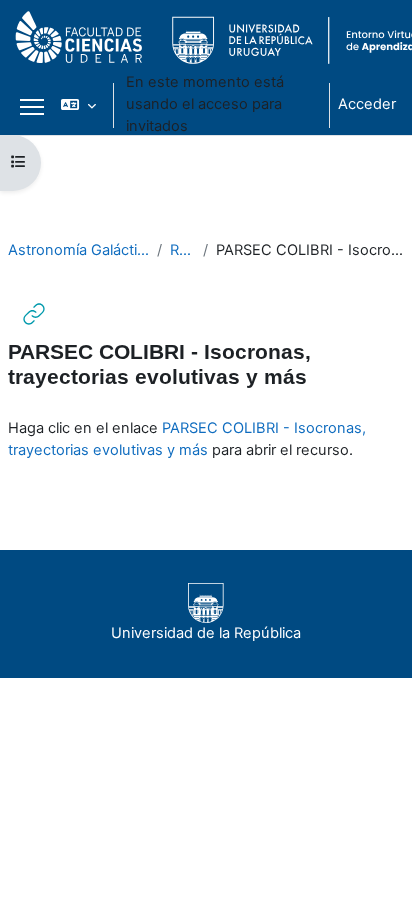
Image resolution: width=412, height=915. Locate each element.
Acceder (367, 104)
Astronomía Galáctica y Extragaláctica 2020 (78, 250)
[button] (78, 105)
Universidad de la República (206, 633)
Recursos (182, 250)
